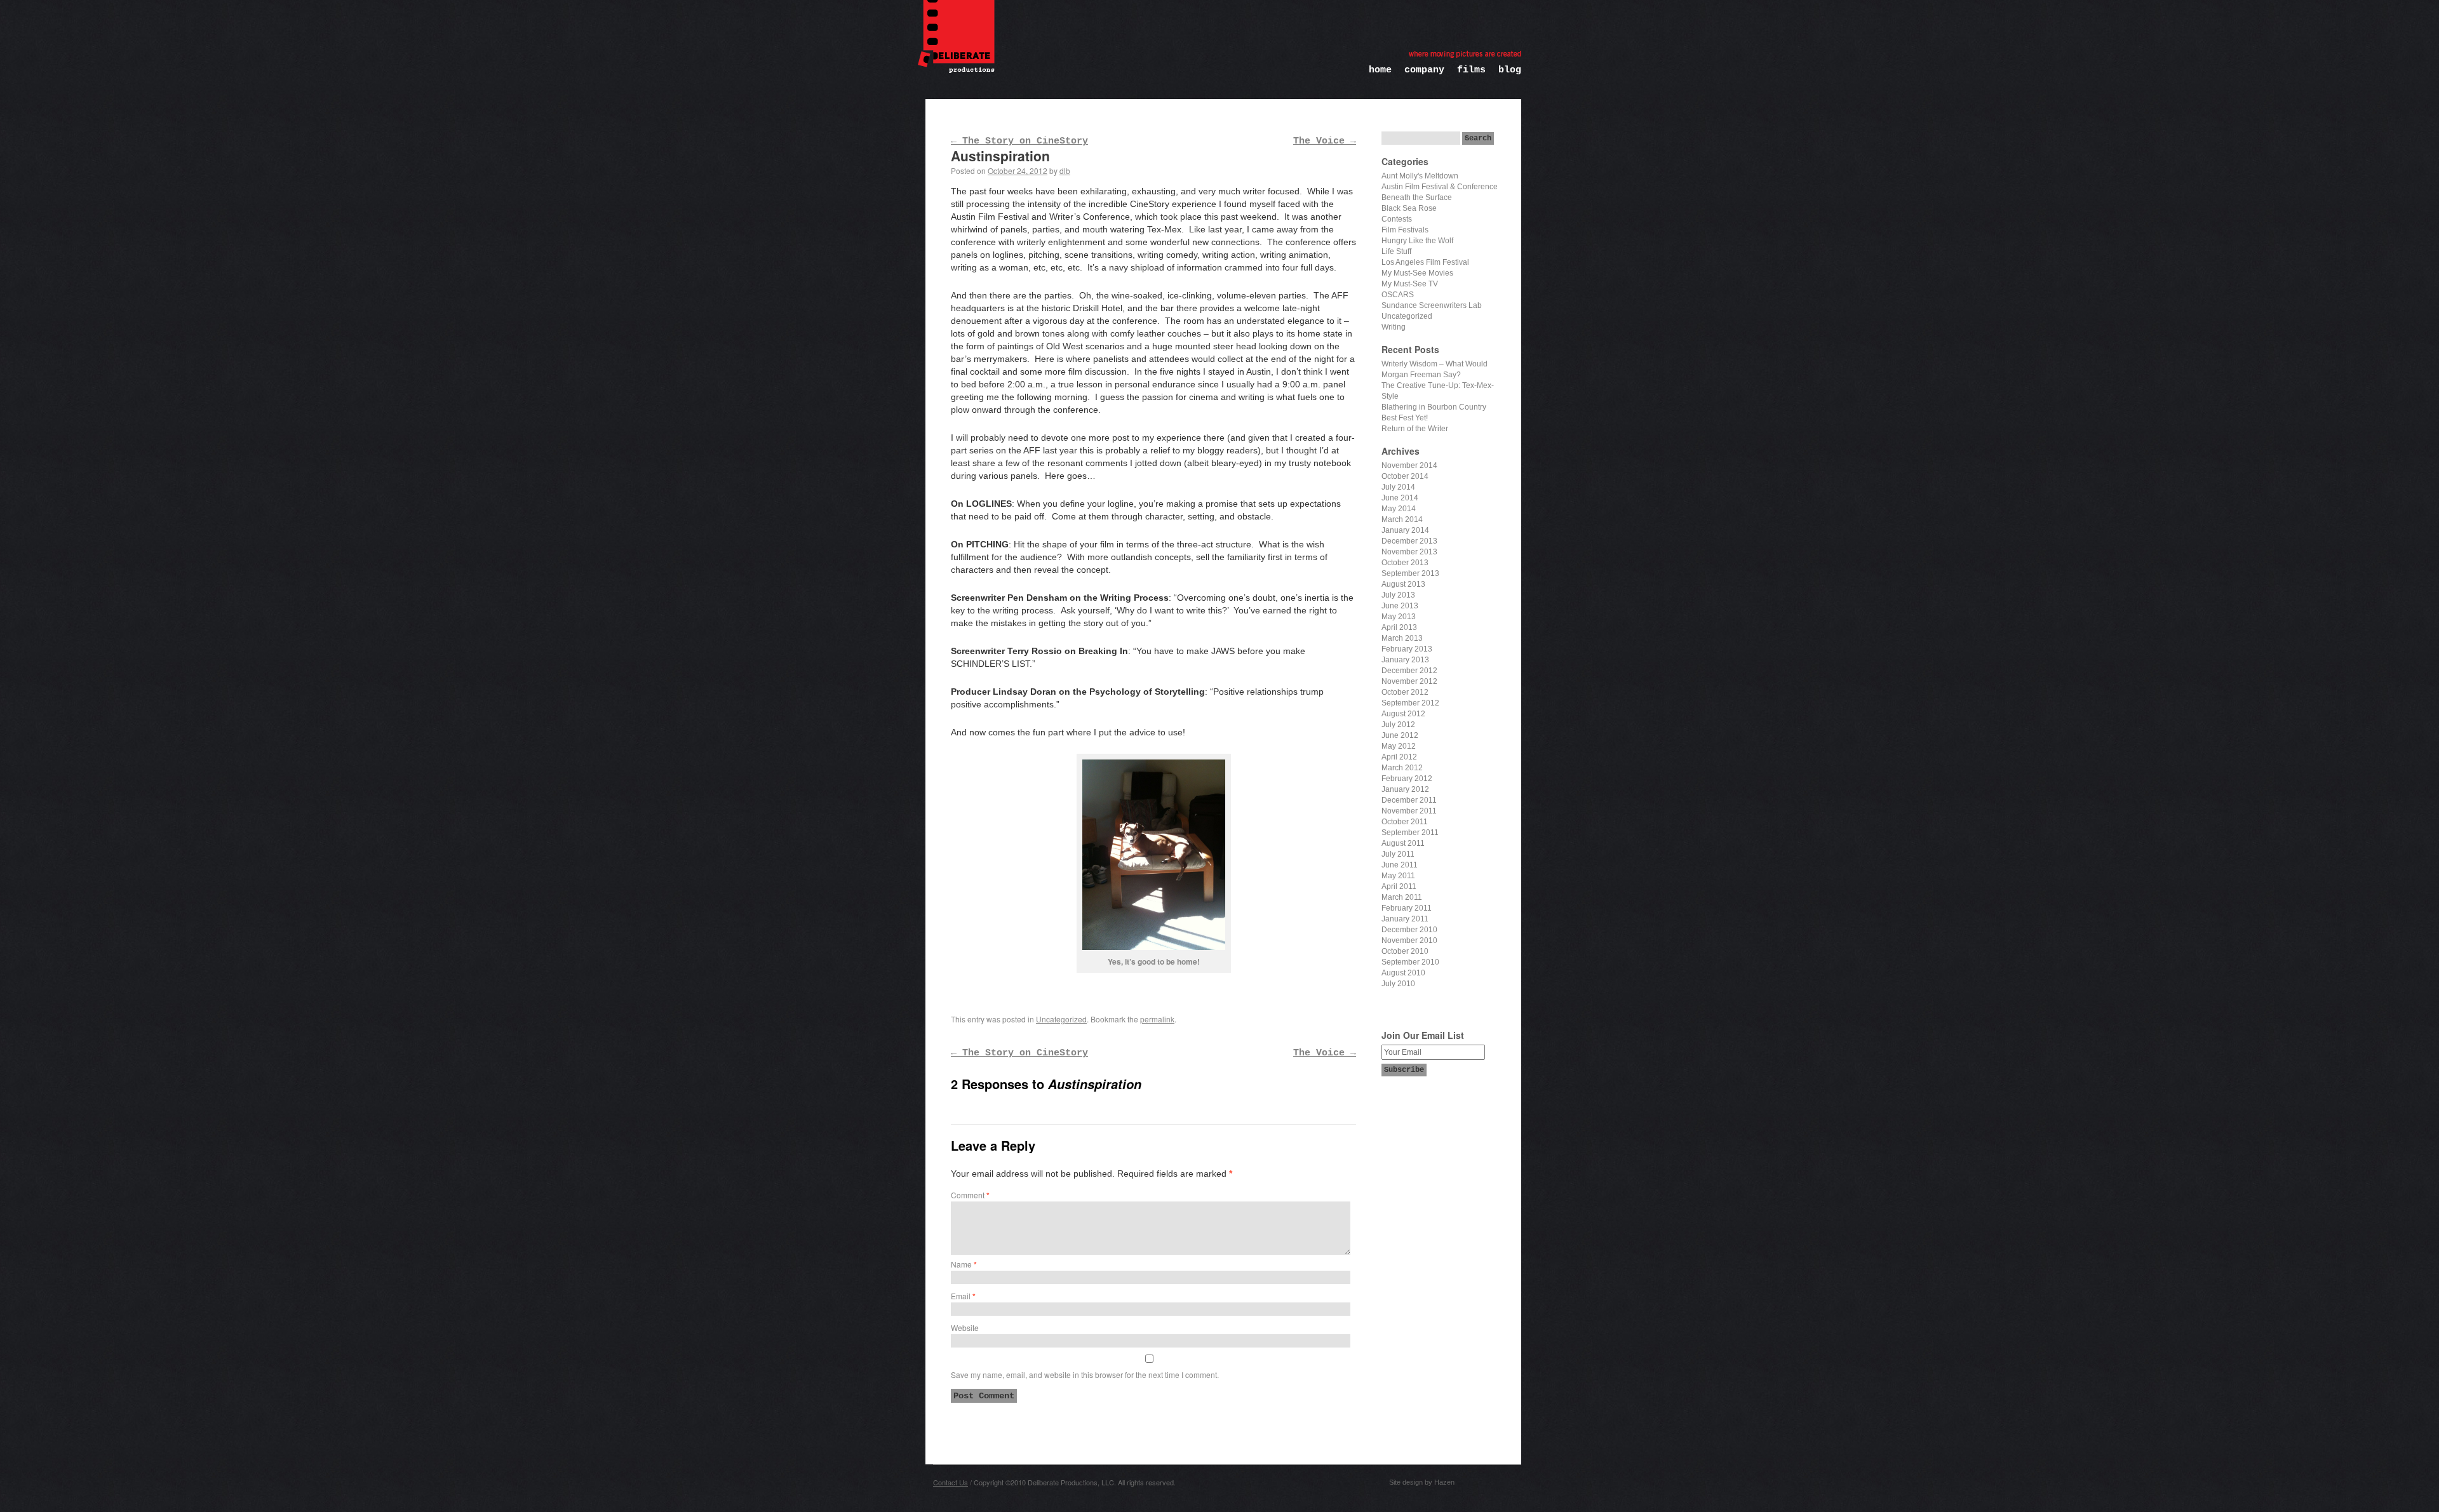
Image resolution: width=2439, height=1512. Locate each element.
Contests (1397, 219)
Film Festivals (1405, 230)
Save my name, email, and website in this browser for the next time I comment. (1085, 1375)
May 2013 (1399, 617)
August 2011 (1403, 843)
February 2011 (1407, 908)
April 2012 (1399, 757)
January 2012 (1405, 789)
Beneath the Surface (1417, 197)
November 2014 (1409, 465)
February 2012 (1407, 779)
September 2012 (1410, 703)
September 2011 (1410, 833)
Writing (1394, 327)
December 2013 (1409, 541)
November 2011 (1409, 811)
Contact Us (951, 1482)
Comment (970, 1195)
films (1471, 70)
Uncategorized (1061, 1019)
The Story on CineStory (1019, 141)
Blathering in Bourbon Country (1434, 407)
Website (965, 1328)
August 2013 (1403, 584)
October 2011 (1405, 822)
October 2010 (1405, 951)
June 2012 (1400, 735)
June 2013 (1400, 606)
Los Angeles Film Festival (1425, 262)
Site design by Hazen (1422, 1482)
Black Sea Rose (1409, 208)
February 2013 (1407, 649)
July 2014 (1398, 487)
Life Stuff (1396, 251)
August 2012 (1403, 714)
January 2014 (1405, 530)
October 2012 (1405, 692)
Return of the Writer (1415, 429)
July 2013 (1398, 595)
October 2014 (1405, 476)
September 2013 (1410, 573)
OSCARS (1398, 295)
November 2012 (1409, 681)
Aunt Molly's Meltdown (1420, 176)
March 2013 (1402, 638)
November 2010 (1409, 940)
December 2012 (1409, 671)
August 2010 (1403, 973)
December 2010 (1409, 930)
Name (964, 1264)
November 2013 (1409, 552)
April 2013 (1399, 627)
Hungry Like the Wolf (1417, 241)
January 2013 (1405, 660)
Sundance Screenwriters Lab (1432, 305)
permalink (1157, 1019)
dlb (1065, 171)
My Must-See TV (1410, 284)
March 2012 (1402, 768)
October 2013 (1405, 563)
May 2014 (1399, 509)
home (1380, 70)
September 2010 (1410, 962)
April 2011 (1399, 886)
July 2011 (1398, 854)
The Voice (1325, 141)
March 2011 (1402, 897)
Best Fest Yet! (1405, 418)
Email (963, 1296)
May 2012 (1399, 746)
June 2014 (1400, 498)
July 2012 (1398, 725)
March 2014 (1402, 519)
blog (1510, 70)
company (1424, 70)
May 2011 (1398, 876)
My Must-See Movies (1417, 273)
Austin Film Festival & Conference (1440, 187)
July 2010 (1398, 984)
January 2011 (1405, 919)
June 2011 (1400, 865)
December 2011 (1409, 800)
